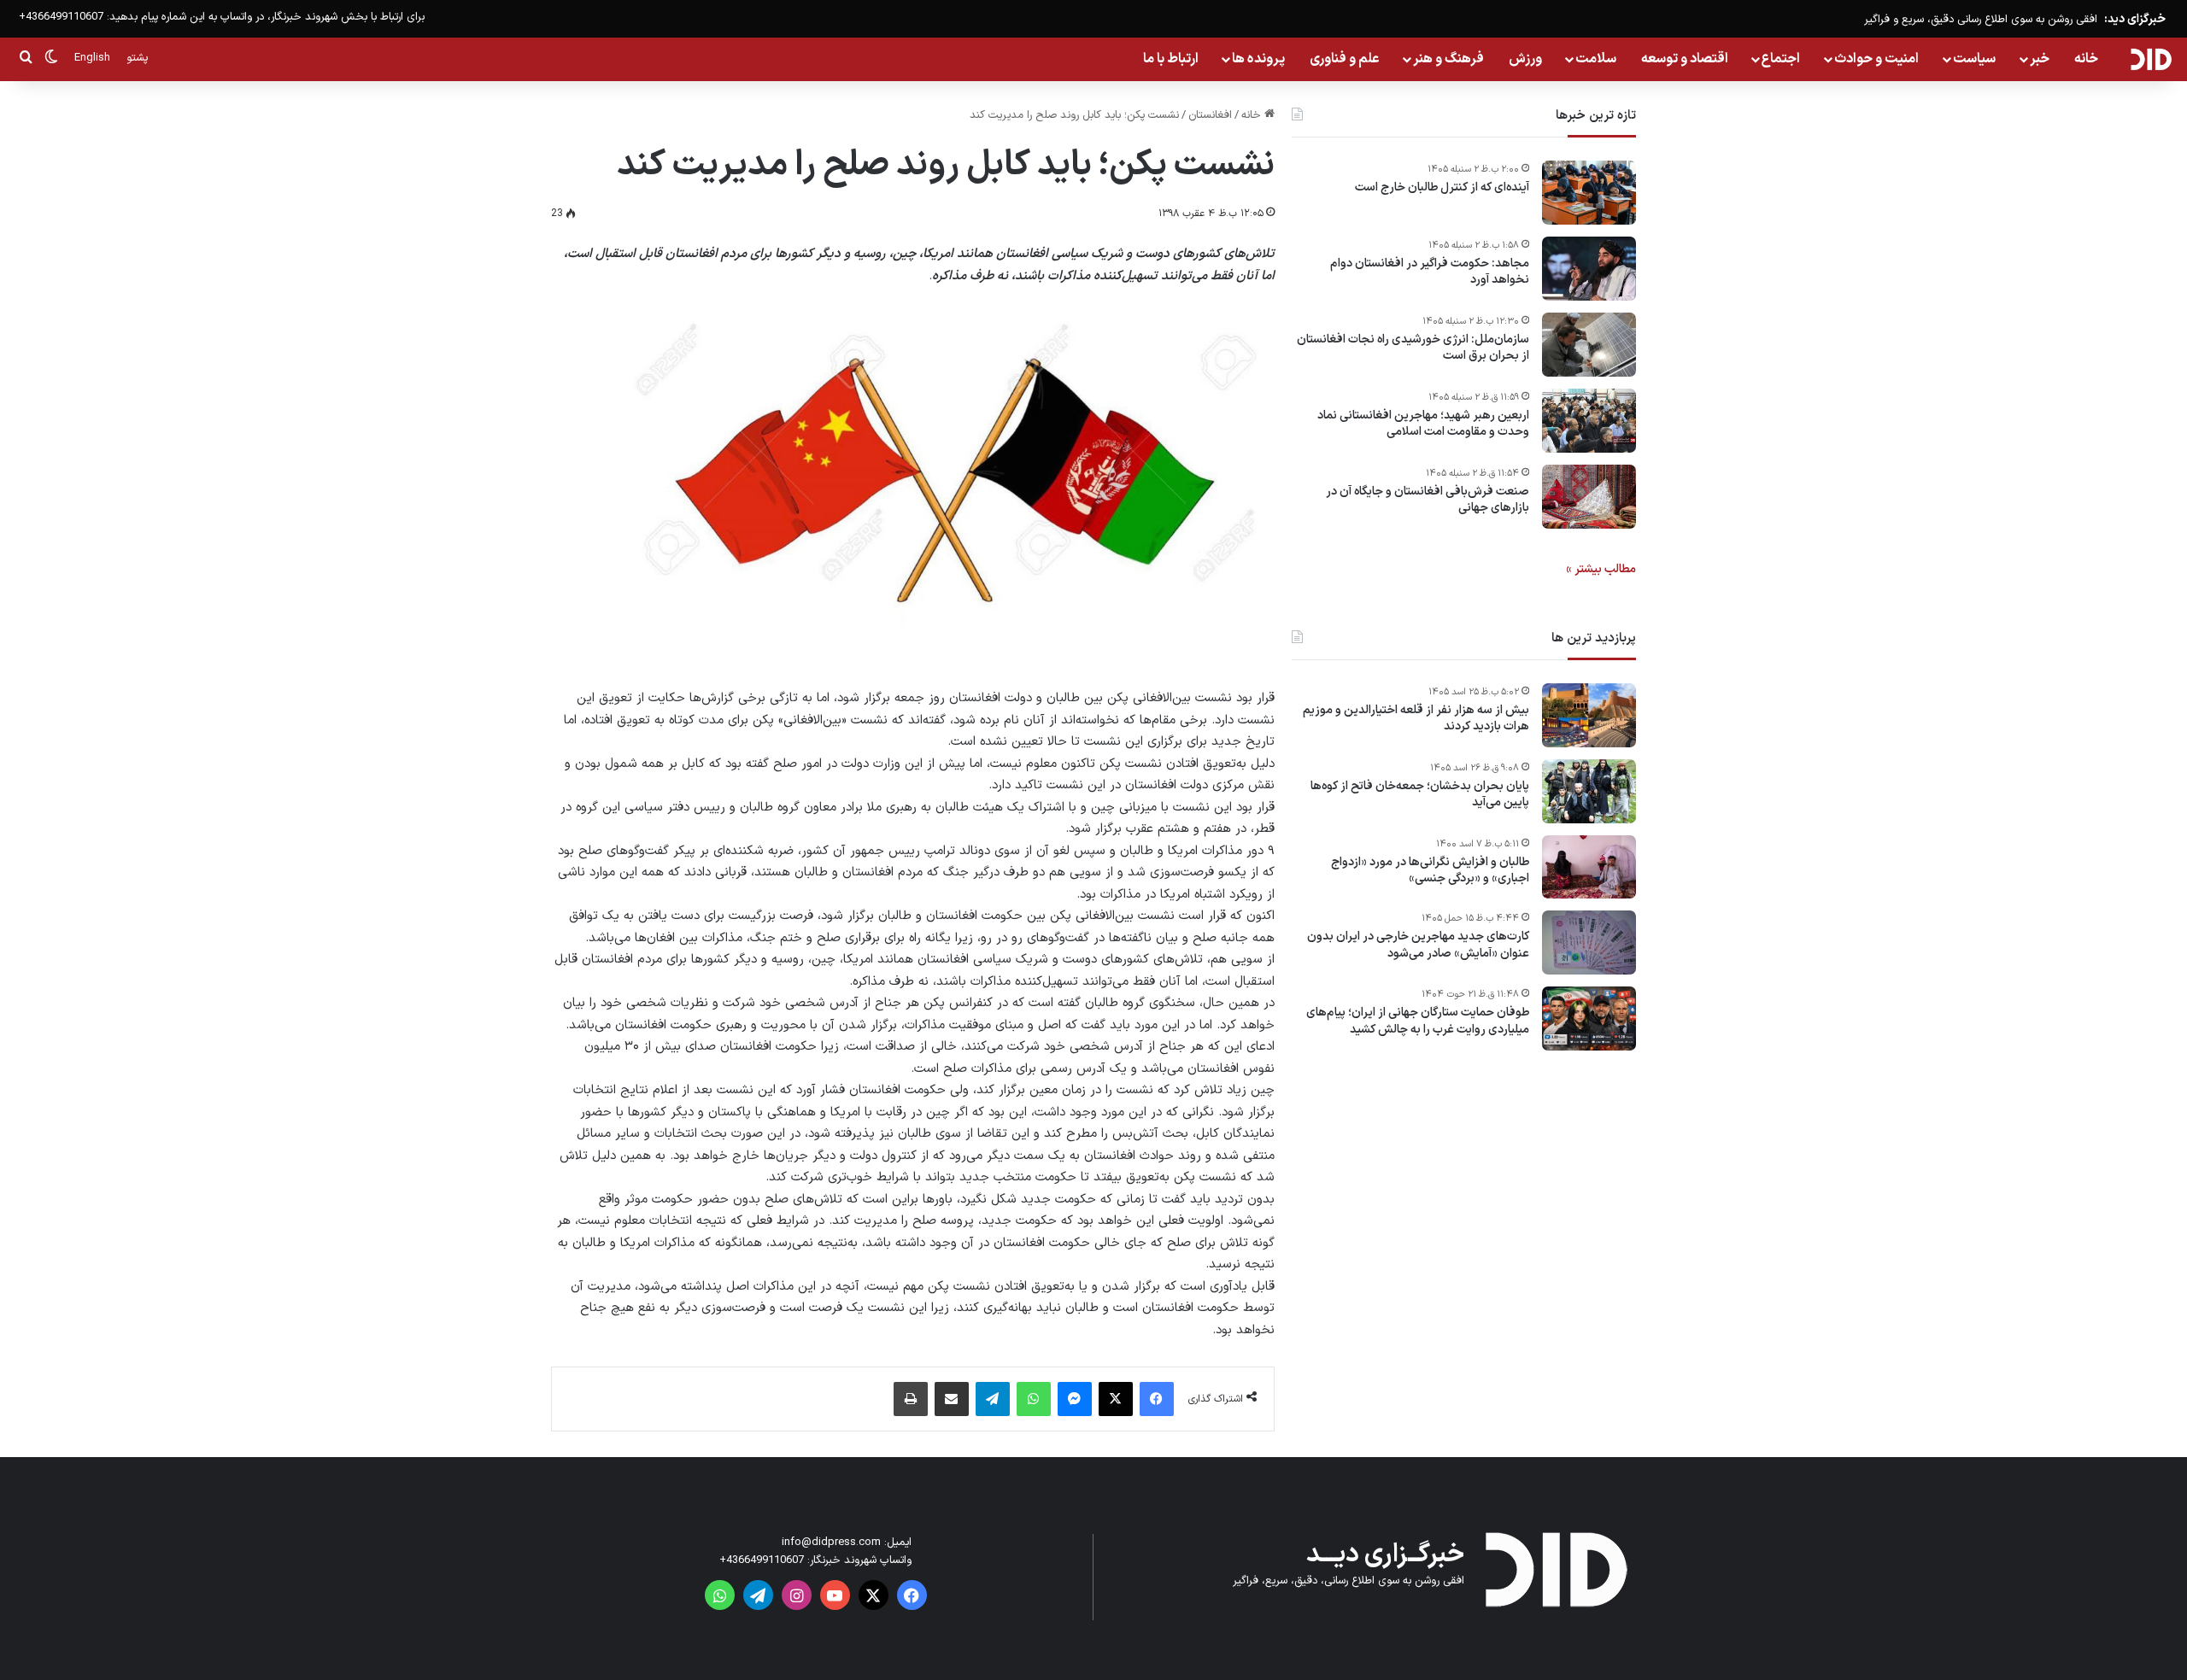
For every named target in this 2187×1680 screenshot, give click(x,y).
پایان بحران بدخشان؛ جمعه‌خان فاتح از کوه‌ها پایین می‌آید (1420, 795)
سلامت (1596, 59)
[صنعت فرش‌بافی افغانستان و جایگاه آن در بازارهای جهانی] (1589, 497)
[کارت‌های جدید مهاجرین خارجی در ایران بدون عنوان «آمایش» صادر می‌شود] (1589, 942)
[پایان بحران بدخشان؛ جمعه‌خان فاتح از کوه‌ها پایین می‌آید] (1589, 791)
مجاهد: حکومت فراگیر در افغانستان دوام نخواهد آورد (1430, 272)
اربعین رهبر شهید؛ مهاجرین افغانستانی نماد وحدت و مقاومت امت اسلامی (1423, 424)
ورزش (1525, 59)
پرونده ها (1258, 59)
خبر (2040, 59)
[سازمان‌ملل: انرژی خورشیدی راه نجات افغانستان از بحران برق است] (1589, 345)
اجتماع (1781, 59)
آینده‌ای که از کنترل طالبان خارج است (1442, 188)
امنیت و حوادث (1876, 59)
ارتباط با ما (1171, 59)
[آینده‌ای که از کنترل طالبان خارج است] (1589, 193)
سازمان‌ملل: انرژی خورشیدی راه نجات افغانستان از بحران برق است (1413, 348)
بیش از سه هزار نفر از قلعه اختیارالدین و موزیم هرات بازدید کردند (1416, 719)
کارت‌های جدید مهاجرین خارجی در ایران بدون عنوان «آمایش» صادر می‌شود (1418, 946)
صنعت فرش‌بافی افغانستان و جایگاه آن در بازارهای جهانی (1428, 500)
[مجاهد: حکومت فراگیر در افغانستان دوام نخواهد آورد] (1589, 269)
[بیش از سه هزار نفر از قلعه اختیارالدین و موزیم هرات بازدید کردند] (1589, 715)
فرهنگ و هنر (1448, 59)
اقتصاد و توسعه (1685, 59)
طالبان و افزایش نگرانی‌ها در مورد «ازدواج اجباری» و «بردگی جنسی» (1430, 871)
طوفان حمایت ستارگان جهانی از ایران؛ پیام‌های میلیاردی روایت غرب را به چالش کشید (1418, 1022)
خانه (2086, 59)
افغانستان (1210, 115)
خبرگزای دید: (2135, 19)
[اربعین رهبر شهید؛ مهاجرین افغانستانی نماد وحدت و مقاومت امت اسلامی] (1589, 421)
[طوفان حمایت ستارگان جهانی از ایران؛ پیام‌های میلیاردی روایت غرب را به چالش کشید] (1589, 1019)
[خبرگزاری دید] (2151, 59)
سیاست (1974, 59)
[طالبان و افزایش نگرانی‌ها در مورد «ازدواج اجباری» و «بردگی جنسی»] (1589, 867)
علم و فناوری (1345, 59)
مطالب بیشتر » (1601, 569)
